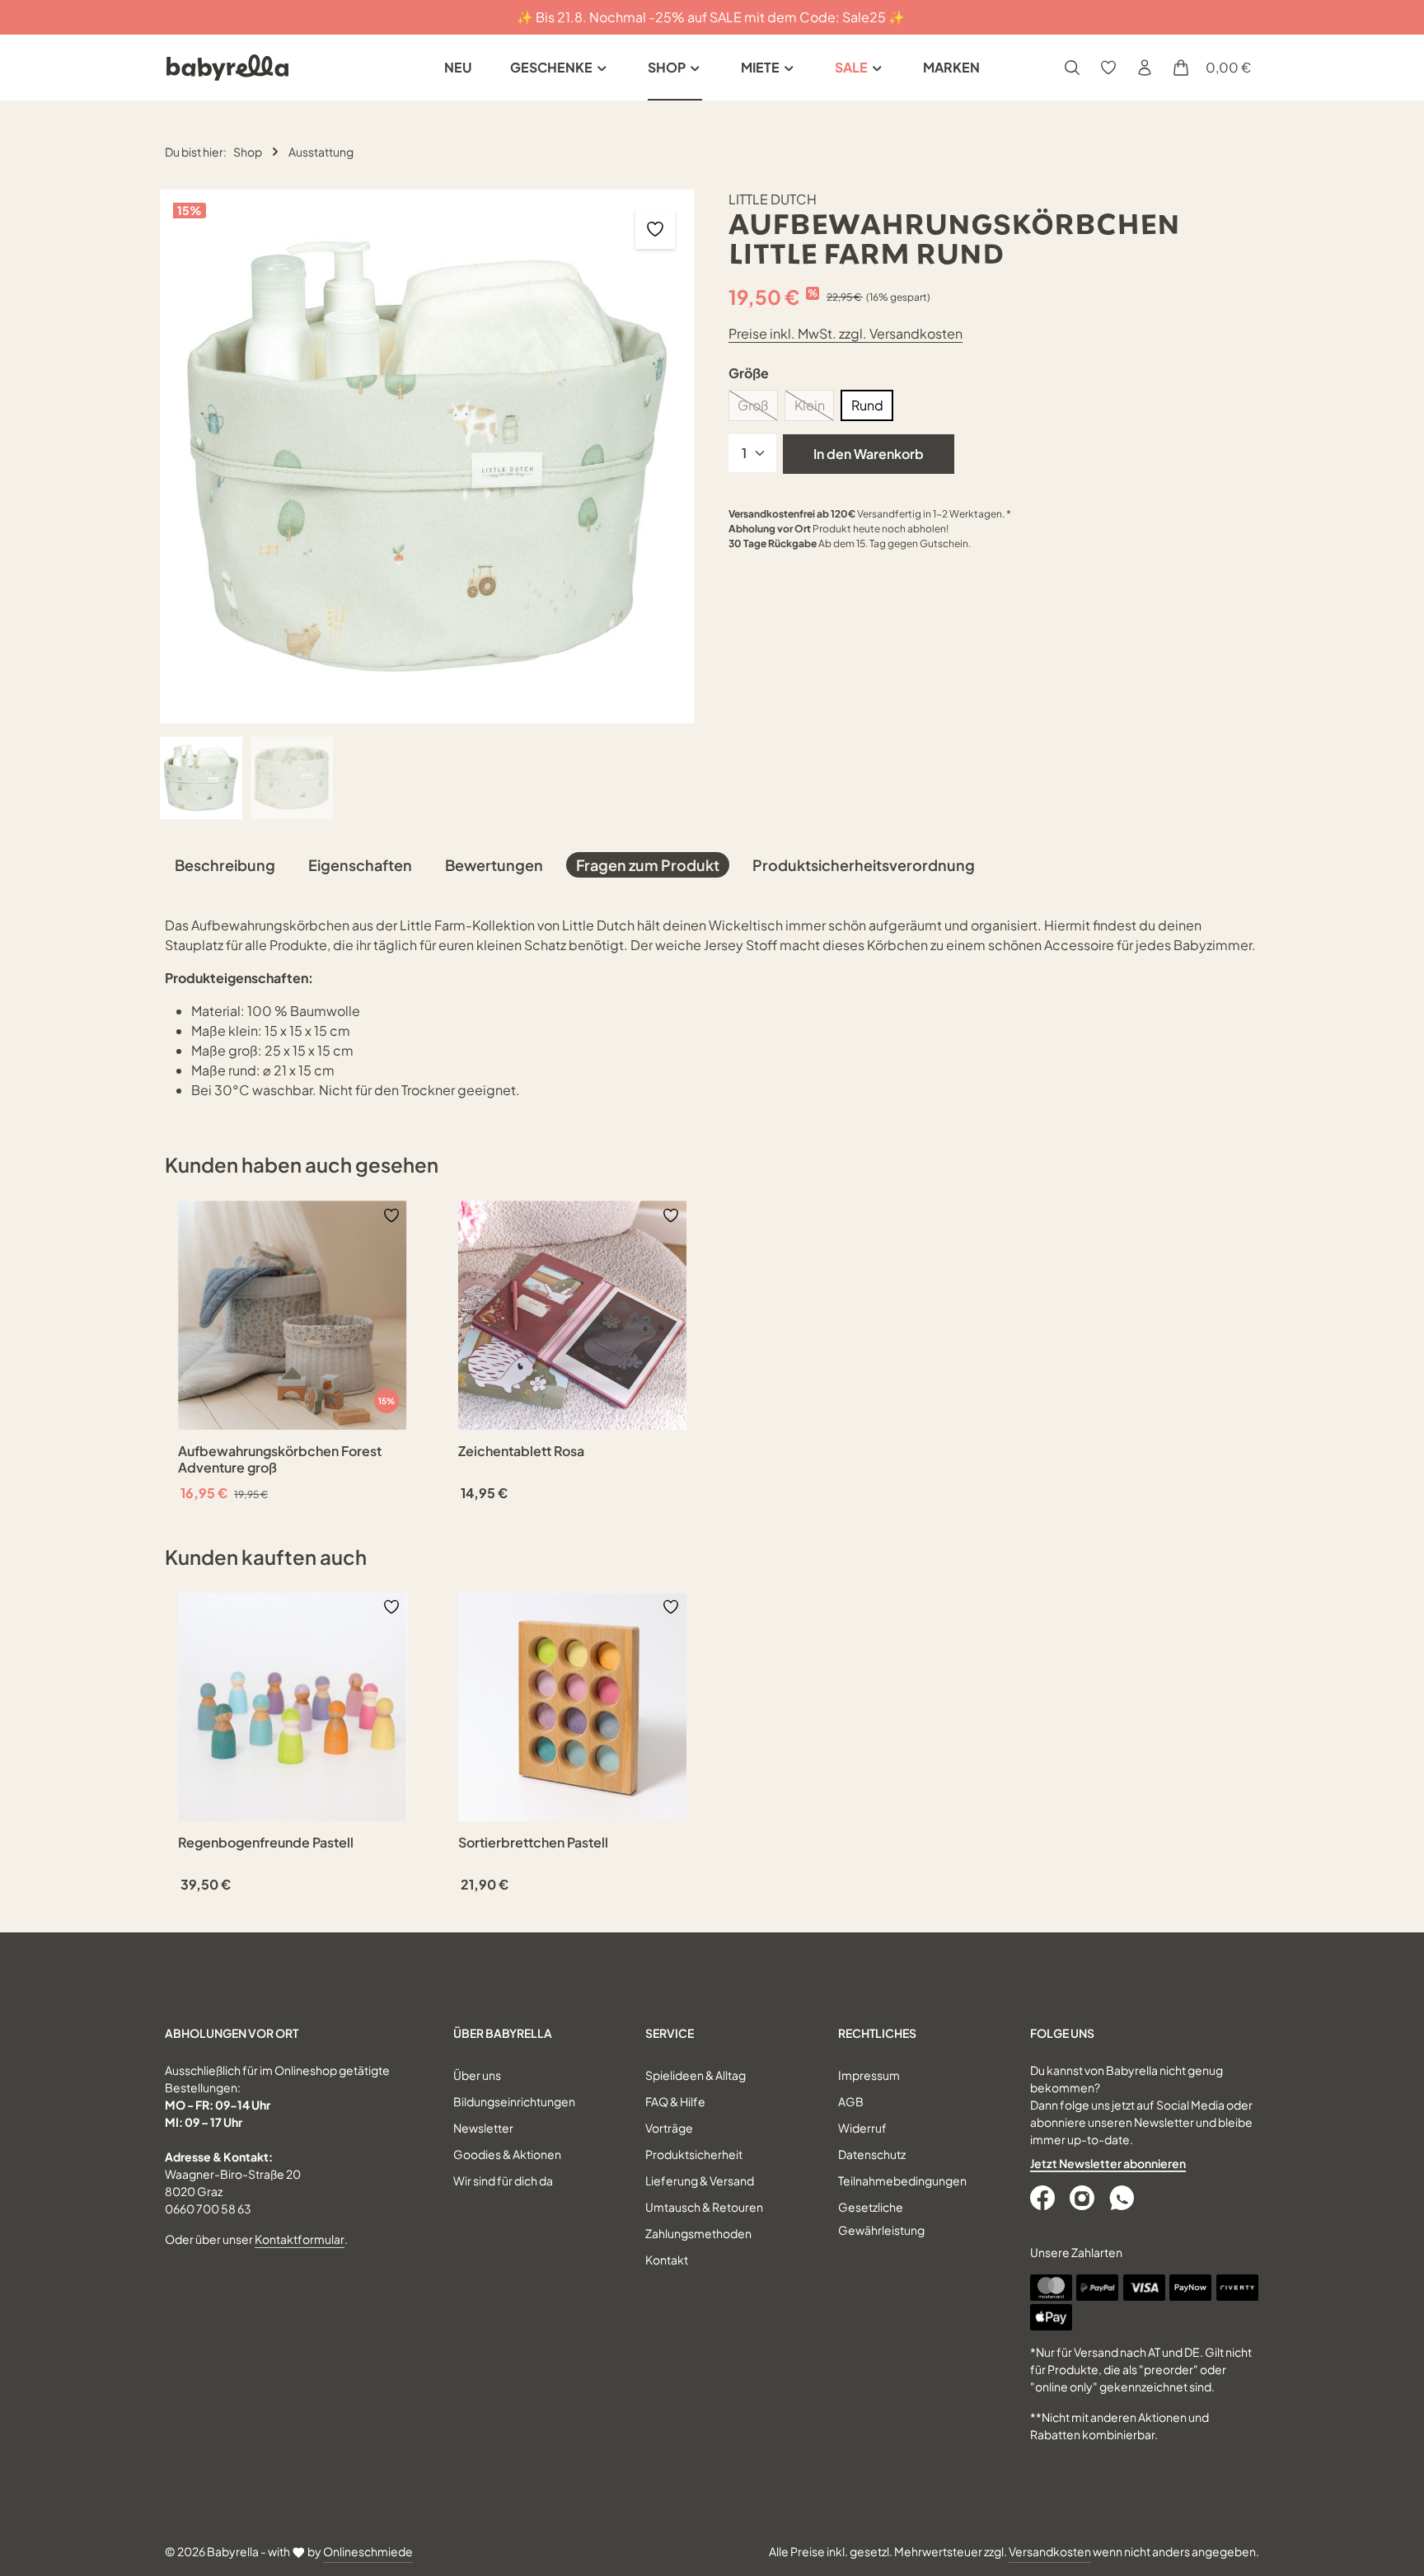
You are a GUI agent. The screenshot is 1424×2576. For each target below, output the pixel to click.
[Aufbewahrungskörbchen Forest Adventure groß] (293, 1315)
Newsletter (483, 2128)
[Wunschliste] (1108, 68)
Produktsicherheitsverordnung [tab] (864, 865)
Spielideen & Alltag (696, 2075)
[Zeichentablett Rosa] (573, 1315)
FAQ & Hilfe (675, 2101)
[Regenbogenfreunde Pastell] (293, 1707)
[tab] (225, 865)
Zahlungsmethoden (698, 2233)
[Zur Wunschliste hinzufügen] (655, 229)
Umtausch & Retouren (704, 2207)
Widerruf (862, 2128)
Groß (758, 409)
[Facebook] (1044, 2198)
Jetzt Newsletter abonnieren (1108, 2163)
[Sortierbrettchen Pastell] (573, 1707)
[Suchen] (1072, 68)
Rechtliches (877, 2033)
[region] (428, 504)
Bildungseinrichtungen (514, 2101)
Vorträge (669, 2128)
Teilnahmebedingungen (902, 2180)
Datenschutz (872, 2154)
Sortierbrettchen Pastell (533, 1843)
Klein (814, 409)
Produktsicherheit (694, 2154)
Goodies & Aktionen (507, 2154)
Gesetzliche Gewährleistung (881, 2218)
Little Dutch (773, 199)
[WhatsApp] (1123, 2198)
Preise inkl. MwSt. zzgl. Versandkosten (845, 333)
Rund (867, 405)
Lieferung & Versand (700, 2180)
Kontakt (667, 2260)
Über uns (477, 2075)
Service (670, 2033)
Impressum (869, 2075)
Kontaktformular (300, 2239)
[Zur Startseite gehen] (227, 68)
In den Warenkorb (869, 454)
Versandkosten (1050, 2551)
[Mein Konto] (1145, 68)
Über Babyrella (503, 2033)
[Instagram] (1084, 2198)
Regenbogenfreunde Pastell (266, 1843)
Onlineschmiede (368, 2551)
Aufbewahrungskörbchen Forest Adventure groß (280, 1459)
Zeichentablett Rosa (521, 1451)
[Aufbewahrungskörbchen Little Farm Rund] (427, 457)
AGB (851, 2101)
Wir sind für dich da (503, 2180)
